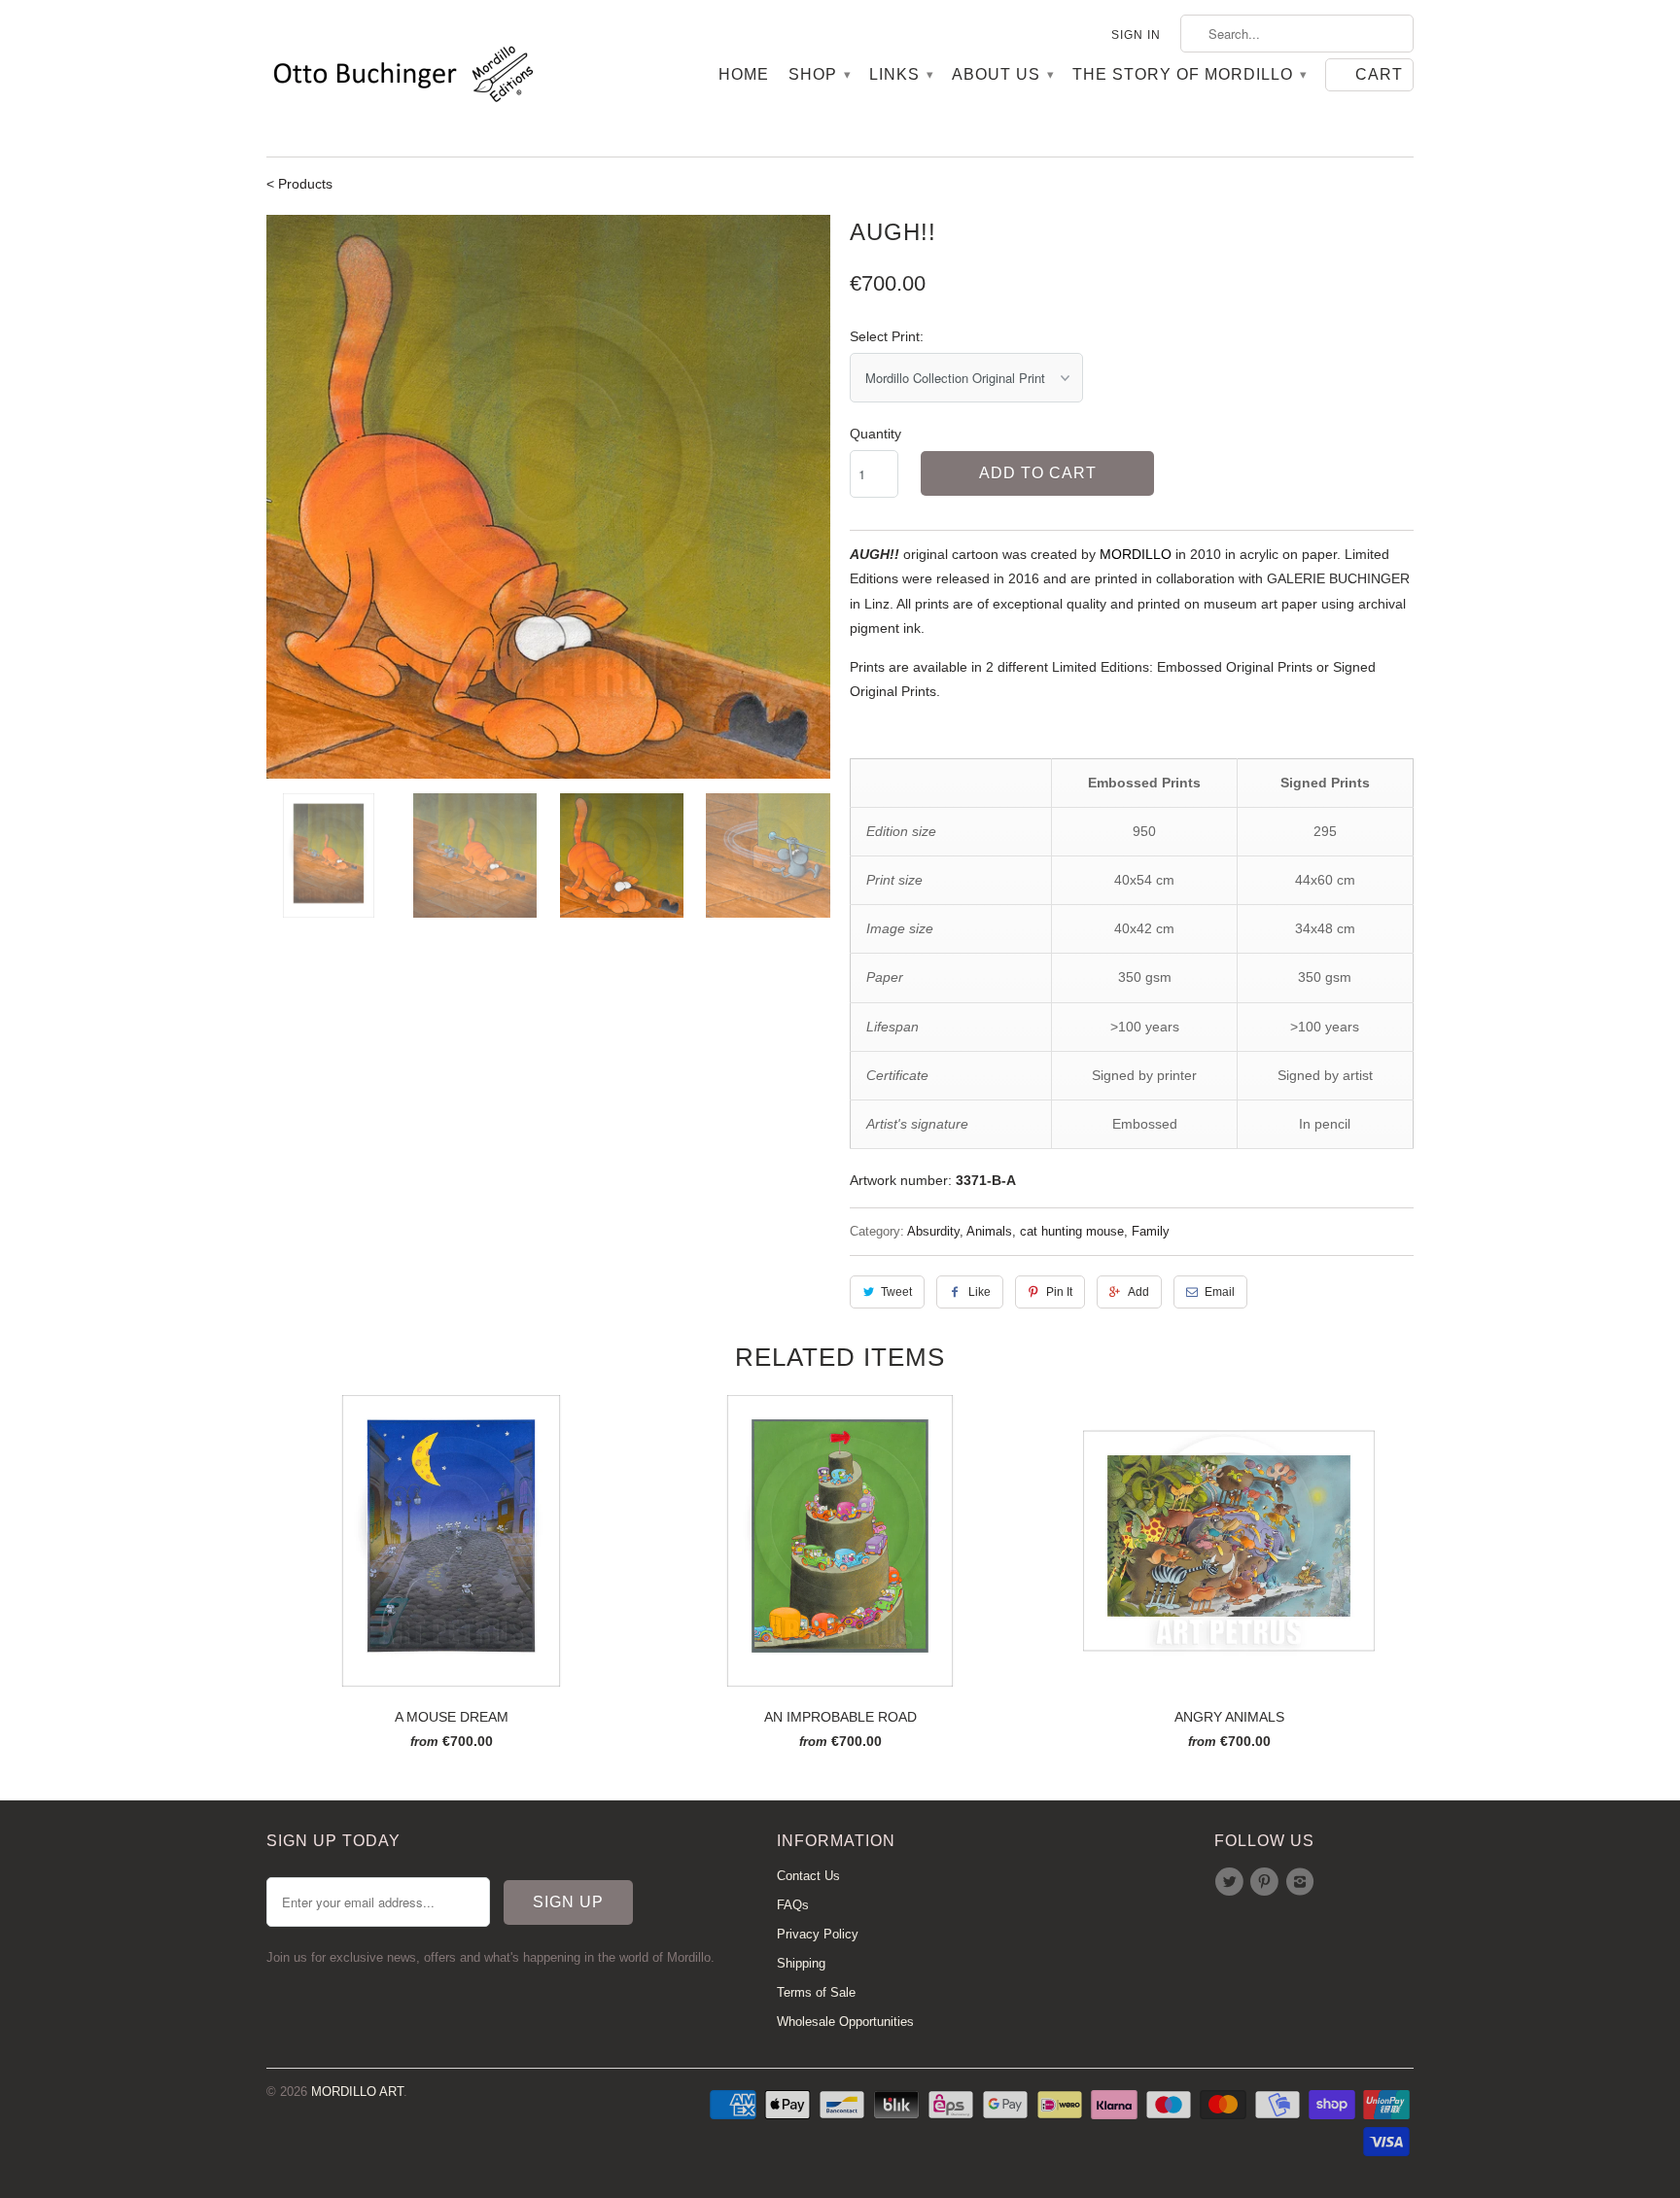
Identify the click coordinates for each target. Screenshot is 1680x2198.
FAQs (793, 1905)
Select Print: (887, 336)
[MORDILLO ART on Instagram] (1303, 1882)
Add (1138, 1292)
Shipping (801, 1963)
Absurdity (933, 1231)
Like (980, 1292)
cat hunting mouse (1072, 1231)
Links (901, 74)
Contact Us (808, 1876)
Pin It (1059, 1292)
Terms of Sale (816, 1992)
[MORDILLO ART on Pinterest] (1267, 1882)
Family (1151, 1231)
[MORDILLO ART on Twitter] (1232, 1882)
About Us (1002, 74)
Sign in (1136, 35)
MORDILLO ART (357, 2092)
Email (1220, 1292)
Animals (989, 1231)
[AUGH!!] (548, 497)
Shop (819, 74)
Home (744, 74)
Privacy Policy (818, 1934)
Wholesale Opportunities (845, 2022)
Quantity (875, 434)
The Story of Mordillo (1189, 74)
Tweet (896, 1292)
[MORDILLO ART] (402, 78)
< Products (299, 184)
